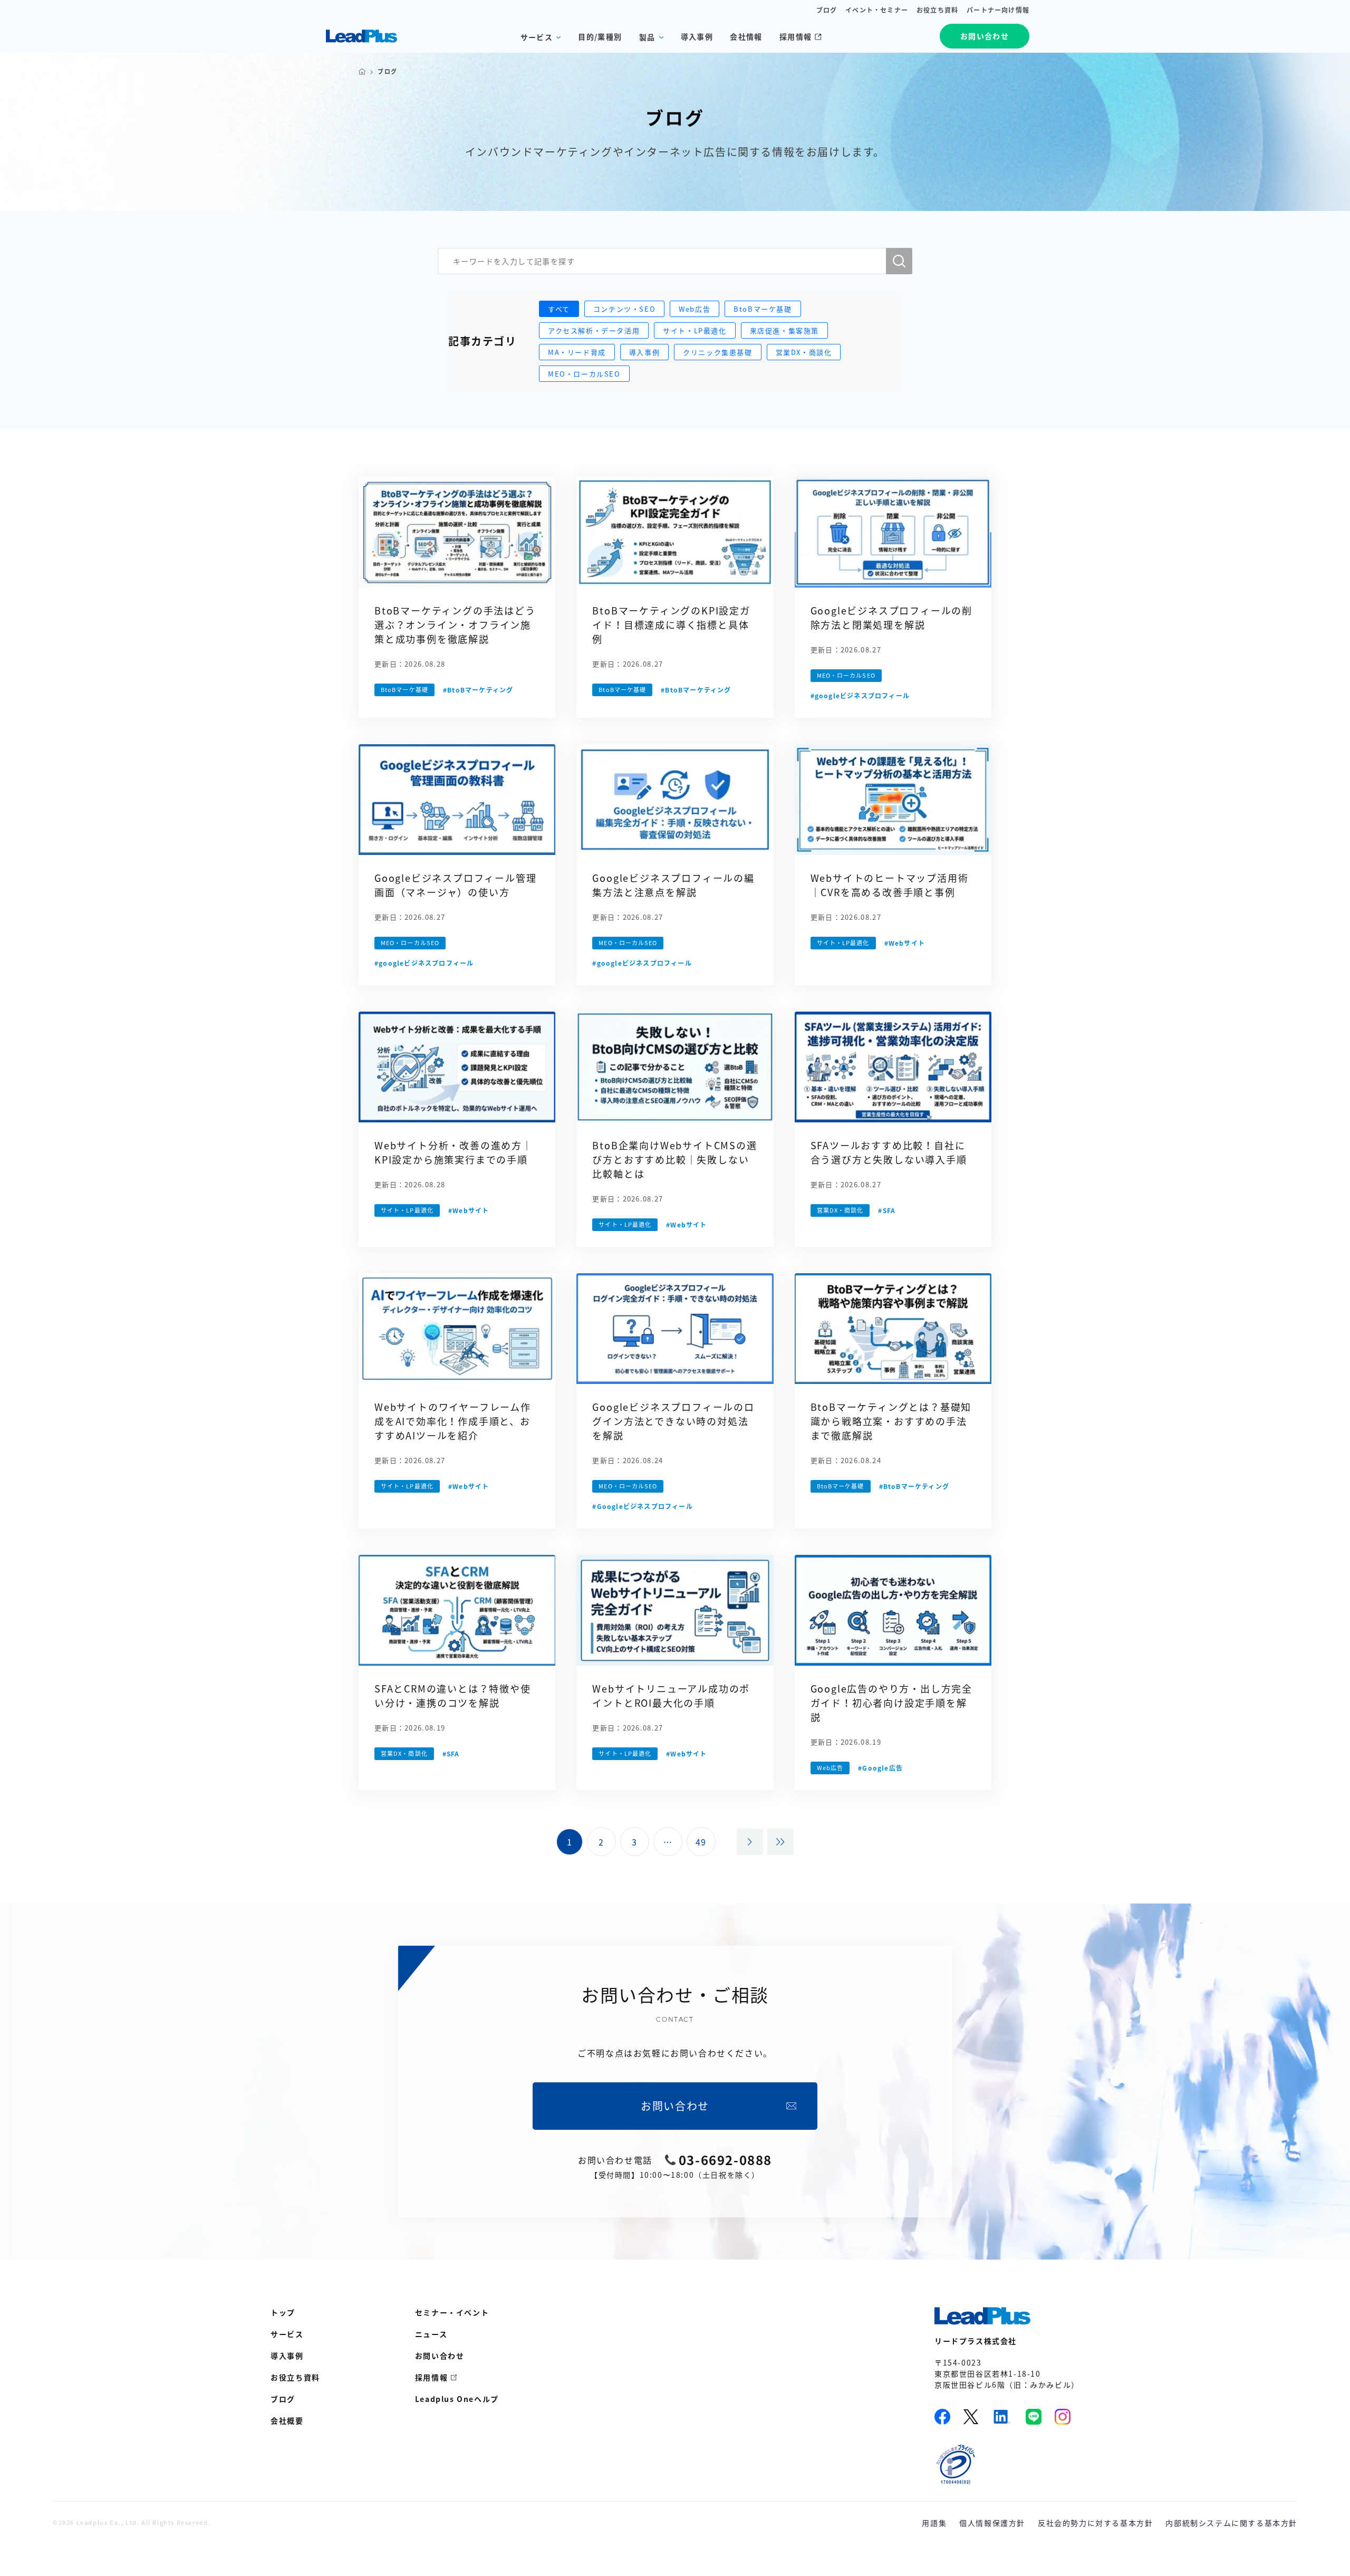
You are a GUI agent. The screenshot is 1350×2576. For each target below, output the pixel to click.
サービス (537, 37)
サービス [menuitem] (287, 2334)
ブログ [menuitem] (283, 2399)
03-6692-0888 (725, 2160)
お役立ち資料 (937, 10)
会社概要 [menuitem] (287, 2420)
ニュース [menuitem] (431, 2334)
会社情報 (746, 36)
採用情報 (796, 36)
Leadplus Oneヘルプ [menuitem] (457, 2399)
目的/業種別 (600, 36)
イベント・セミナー (877, 10)
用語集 (934, 2523)
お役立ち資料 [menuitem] (295, 2377)
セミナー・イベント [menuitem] (452, 2312)
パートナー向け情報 (998, 10)
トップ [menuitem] (283, 2312)
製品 (647, 37)
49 (701, 1842)
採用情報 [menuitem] (431, 2377)
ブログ (827, 10)
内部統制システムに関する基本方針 (1231, 2523)
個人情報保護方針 (992, 2523)
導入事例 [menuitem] (287, 2356)
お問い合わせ (985, 36)
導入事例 (697, 36)
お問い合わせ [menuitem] (440, 2356)
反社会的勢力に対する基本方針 (1095, 2523)
